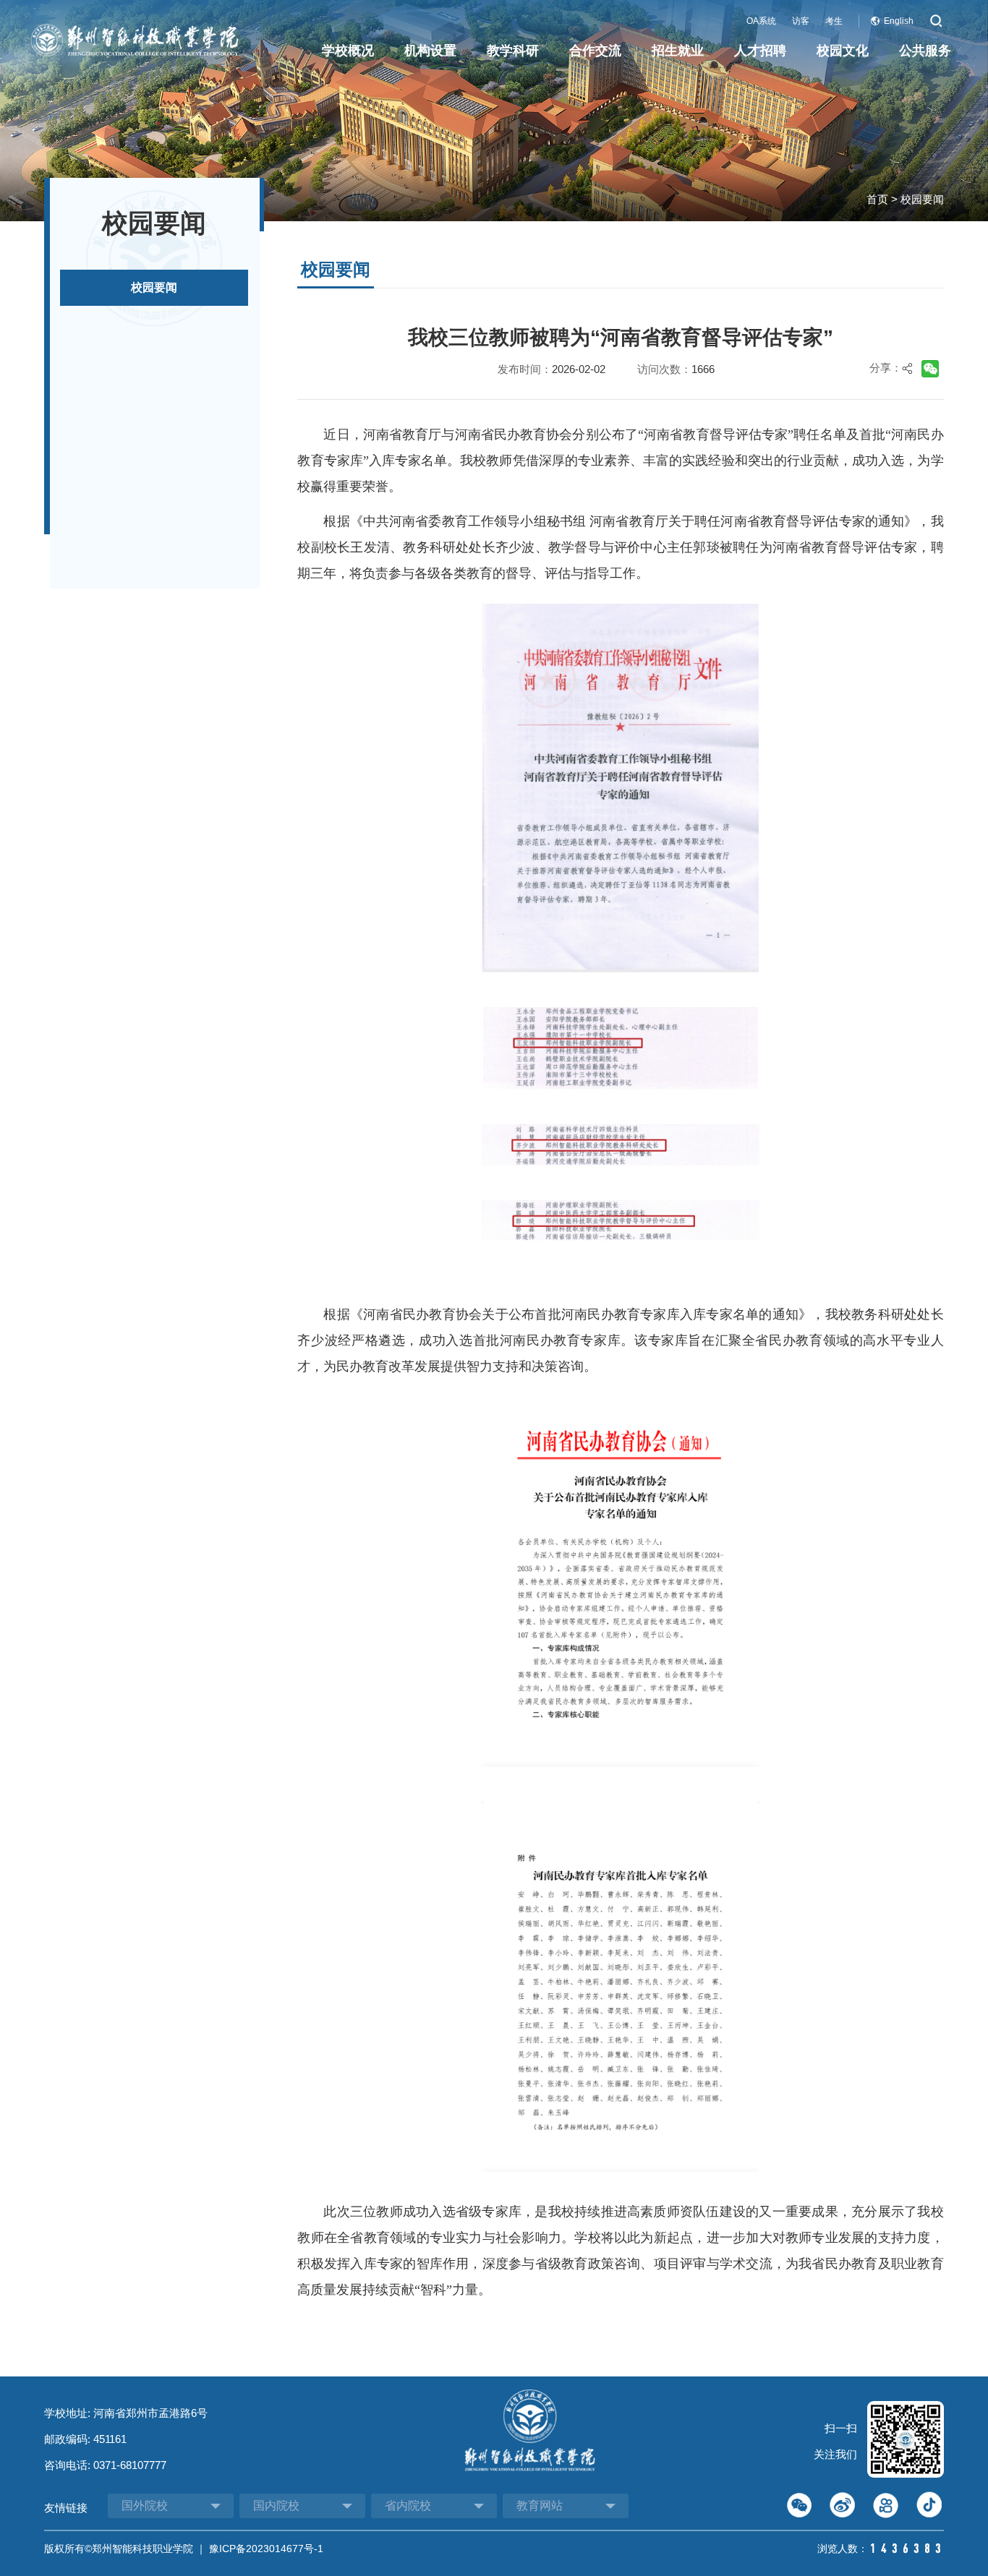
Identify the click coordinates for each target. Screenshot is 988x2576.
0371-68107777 (130, 2465)
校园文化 (843, 51)
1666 (703, 369)
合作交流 (595, 51)
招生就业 (678, 51)
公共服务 (925, 51)
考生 (834, 21)
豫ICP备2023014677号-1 (266, 2549)
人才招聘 (760, 51)
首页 (877, 199)
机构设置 (430, 51)
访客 (801, 21)
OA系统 (761, 21)
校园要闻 (922, 199)
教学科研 (513, 51)
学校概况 (348, 51)
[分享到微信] (926, 374)
